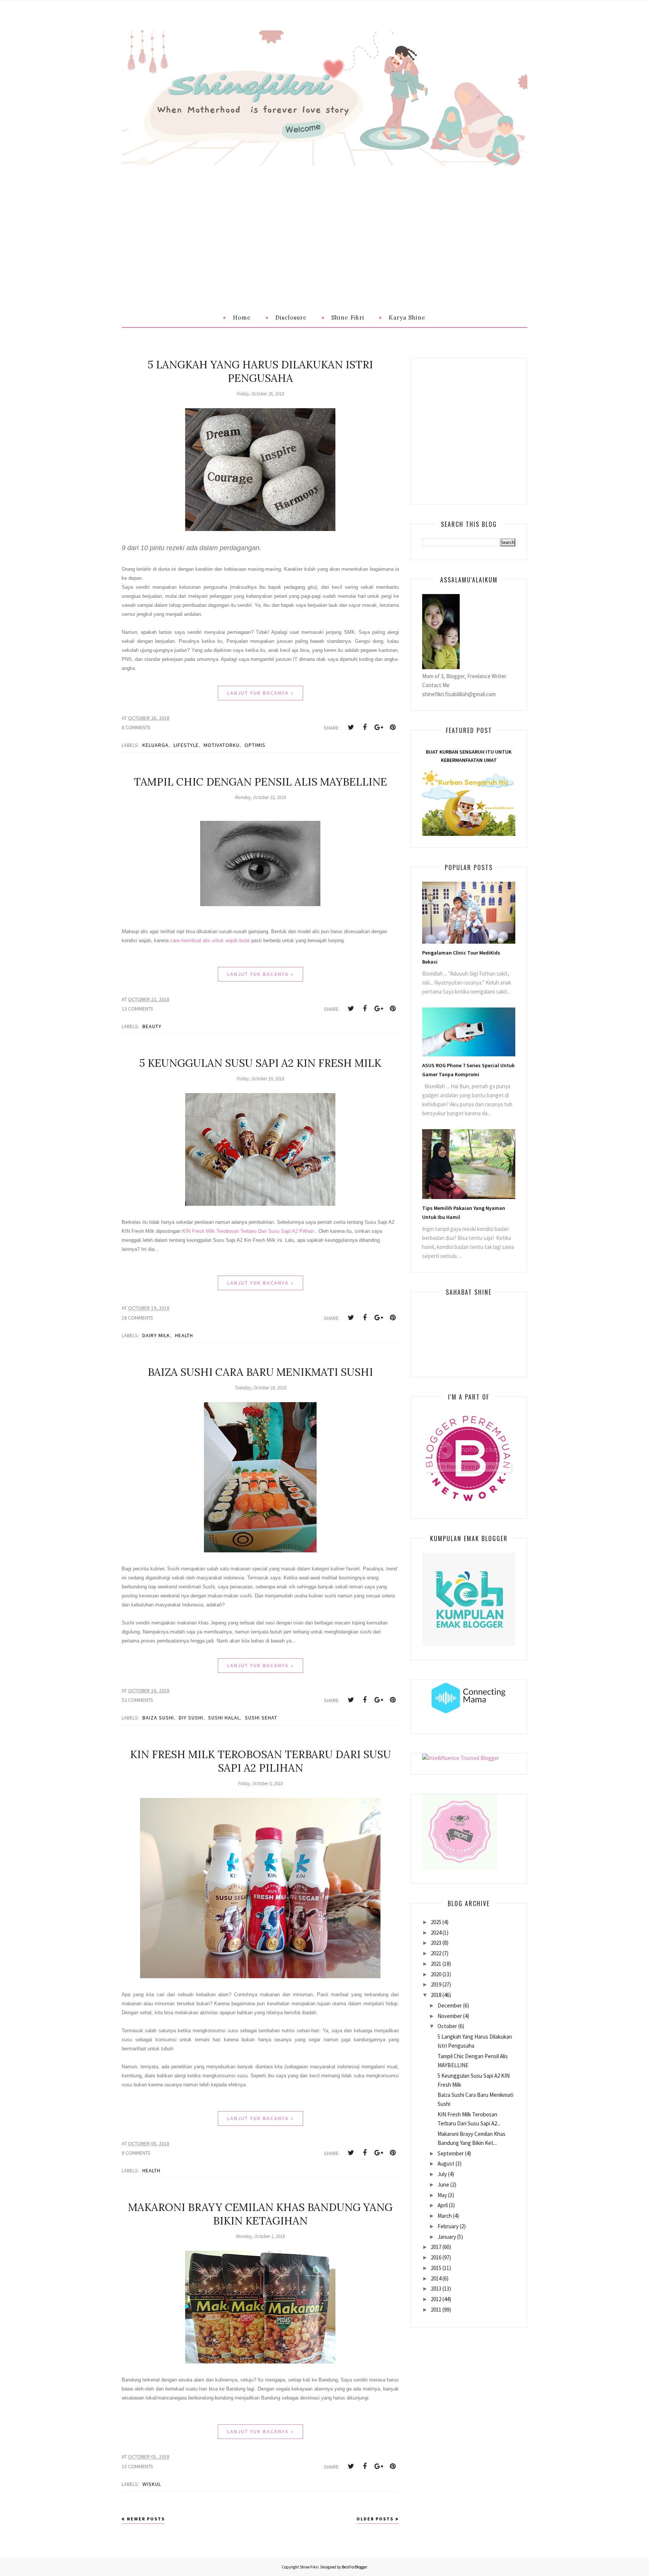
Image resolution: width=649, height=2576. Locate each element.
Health (184, 1335)
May (442, 2195)
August (446, 2164)
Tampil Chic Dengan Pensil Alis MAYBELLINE (260, 782)
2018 (436, 1995)
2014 (436, 2278)
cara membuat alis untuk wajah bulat (210, 940)
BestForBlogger (355, 2567)
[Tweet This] (351, 727)
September (451, 2153)
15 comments (137, 2466)
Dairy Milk (156, 1335)
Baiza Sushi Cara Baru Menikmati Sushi (260, 1372)
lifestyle (186, 745)
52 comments (137, 1700)
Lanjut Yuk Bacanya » (260, 693)
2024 (436, 1933)
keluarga (155, 745)
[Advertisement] (324, 222)
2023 (436, 1943)
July (442, 2174)
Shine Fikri (309, 2567)
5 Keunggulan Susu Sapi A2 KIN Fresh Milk (260, 1063)
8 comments (136, 727)
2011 (436, 2310)
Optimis (255, 745)
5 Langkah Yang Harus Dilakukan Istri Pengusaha (260, 371)
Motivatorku (222, 745)
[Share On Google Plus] (379, 727)
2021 (436, 1964)
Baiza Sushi (158, 1718)
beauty (152, 1026)
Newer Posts (146, 2519)
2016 (436, 2257)
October (447, 2026)
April (443, 2205)
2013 (436, 2289)
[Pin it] (392, 727)
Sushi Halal (224, 1718)
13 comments (137, 1009)
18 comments (137, 1318)
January (447, 2237)
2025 (436, 1922)
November (450, 2016)
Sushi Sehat (261, 1718)
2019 (436, 1984)
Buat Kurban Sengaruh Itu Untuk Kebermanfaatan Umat (469, 756)
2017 (436, 2247)
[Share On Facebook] (365, 727)
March (445, 2216)
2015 (436, 2268)
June (443, 2185)
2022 (436, 1953)
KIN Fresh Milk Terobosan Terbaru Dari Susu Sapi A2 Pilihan (248, 1231)
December (450, 2005)
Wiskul (152, 2484)
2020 (436, 1974)
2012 (436, 2299)
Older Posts (375, 2519)
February (448, 2226)
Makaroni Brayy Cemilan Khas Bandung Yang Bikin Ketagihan (260, 2214)
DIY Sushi (191, 1718)
